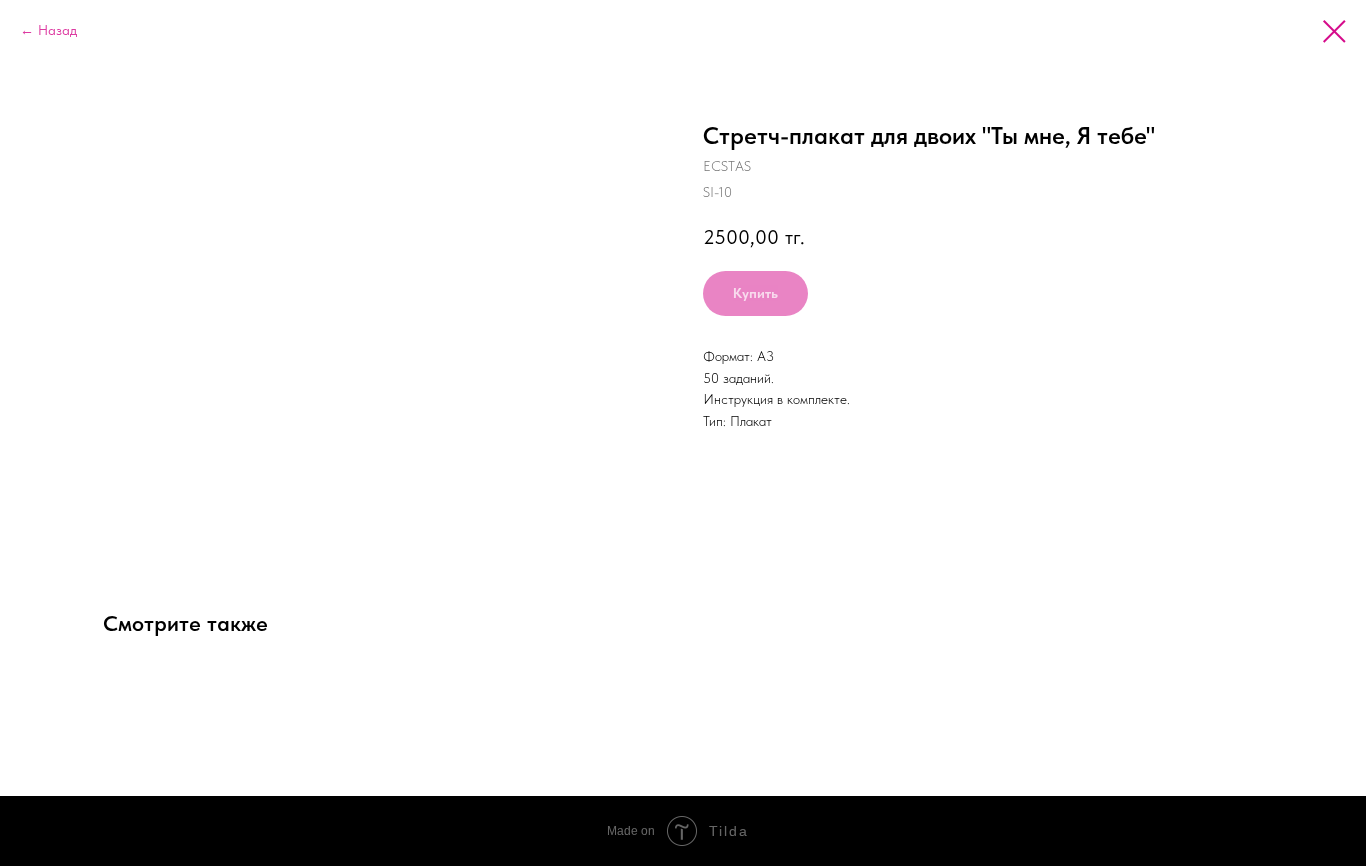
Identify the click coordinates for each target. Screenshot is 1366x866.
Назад (57, 30)
